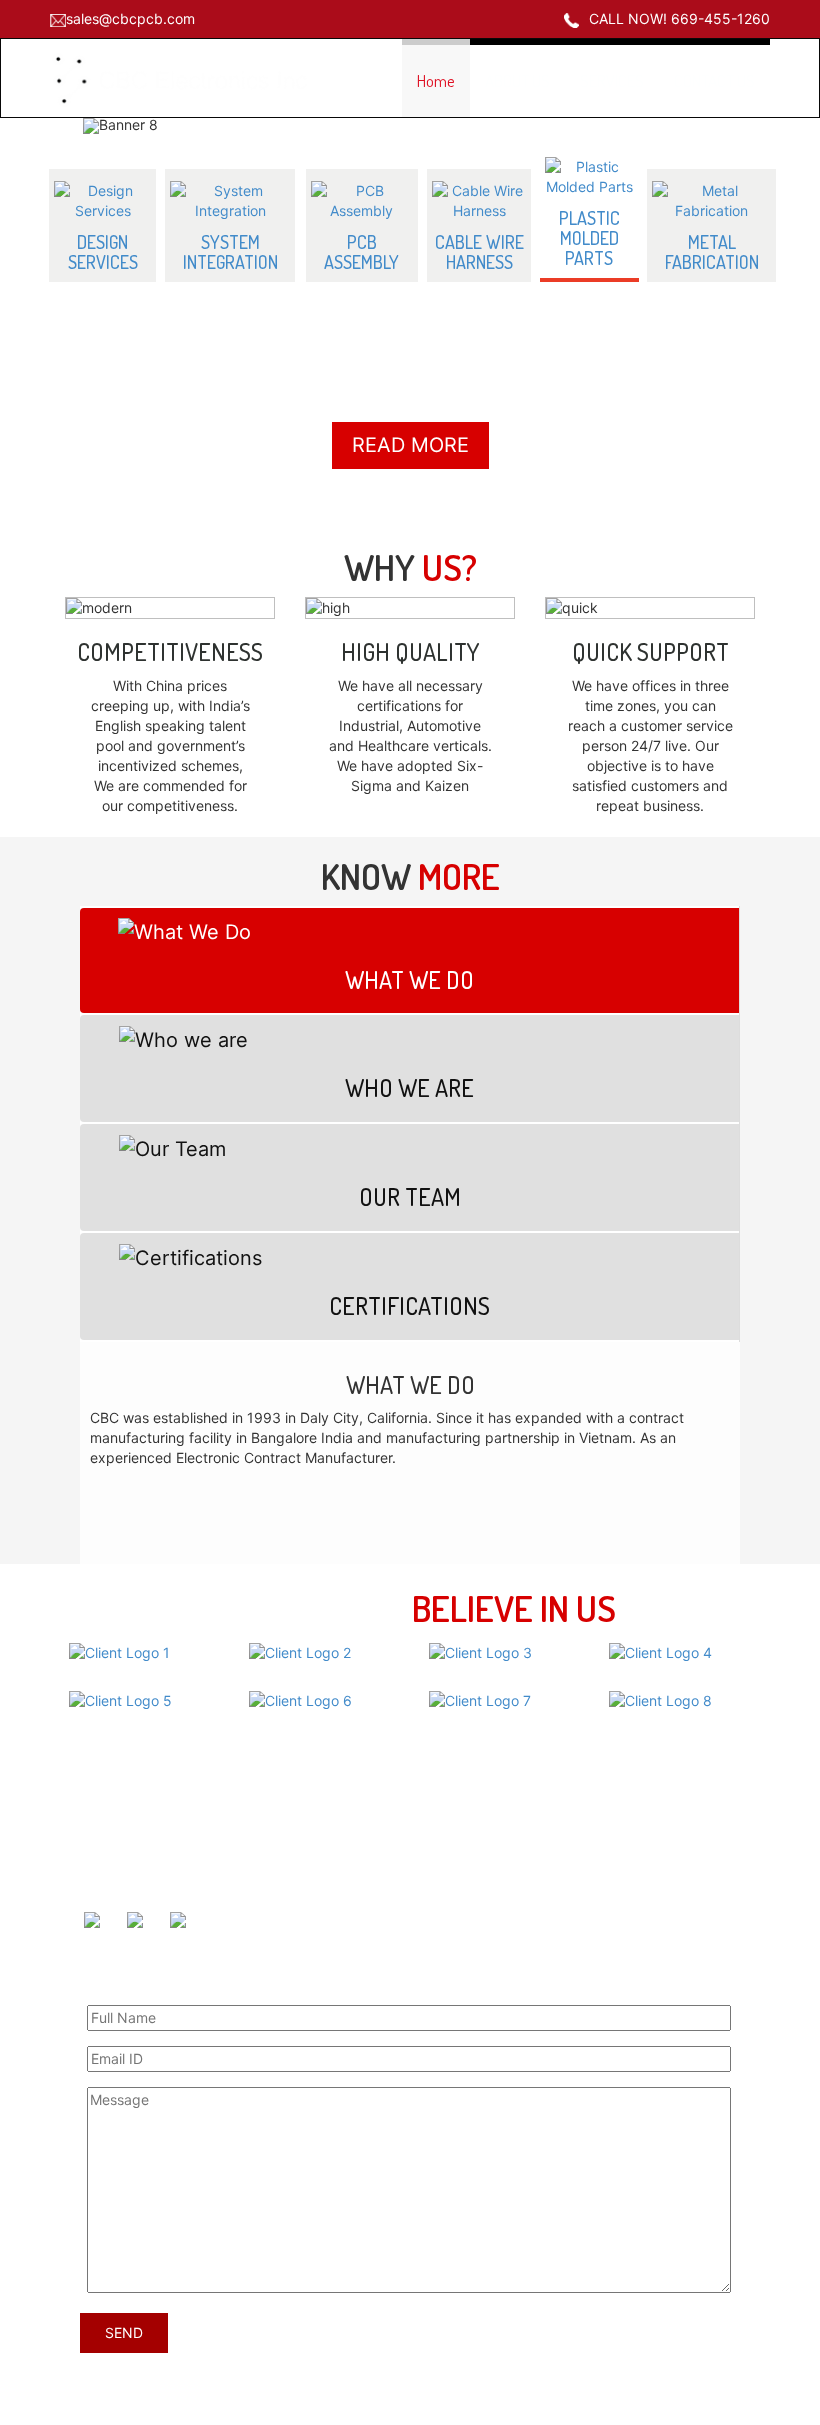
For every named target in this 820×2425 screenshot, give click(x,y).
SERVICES (612, 80)
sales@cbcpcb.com (130, 18)
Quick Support (650, 647)
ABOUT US (517, 80)
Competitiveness (170, 647)
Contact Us (464, 1902)
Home (436, 80)
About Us (458, 1842)
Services (455, 1872)
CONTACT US (714, 80)
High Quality (410, 647)
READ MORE (410, 441)
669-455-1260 (150, 1858)
